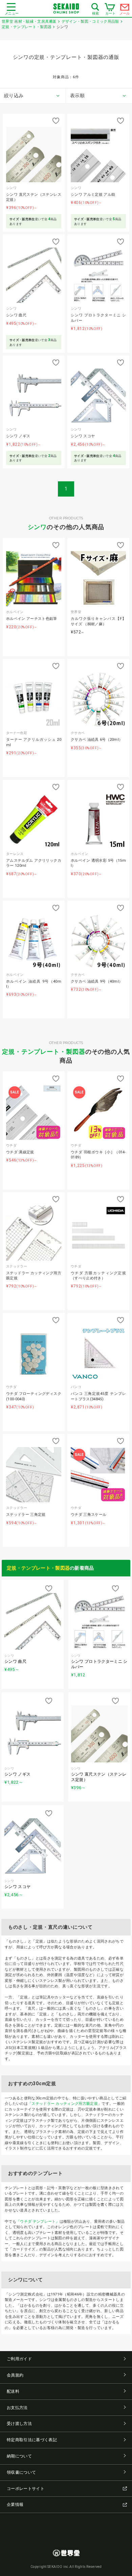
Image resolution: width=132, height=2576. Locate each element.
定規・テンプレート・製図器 (44, 1052)
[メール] (125, 9)
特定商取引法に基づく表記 (32, 2440)
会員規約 (15, 2375)
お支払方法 (17, 2408)
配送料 (13, 2391)
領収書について (21, 2472)
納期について (19, 2456)
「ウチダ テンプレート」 (38, 2222)
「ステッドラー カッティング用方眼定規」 (65, 2104)
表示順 (77, 96)
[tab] (33, 96)
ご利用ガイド (19, 2359)
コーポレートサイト (26, 2489)
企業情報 (15, 2505)
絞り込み (14, 96)
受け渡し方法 (19, 2424)
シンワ (37, 527)
